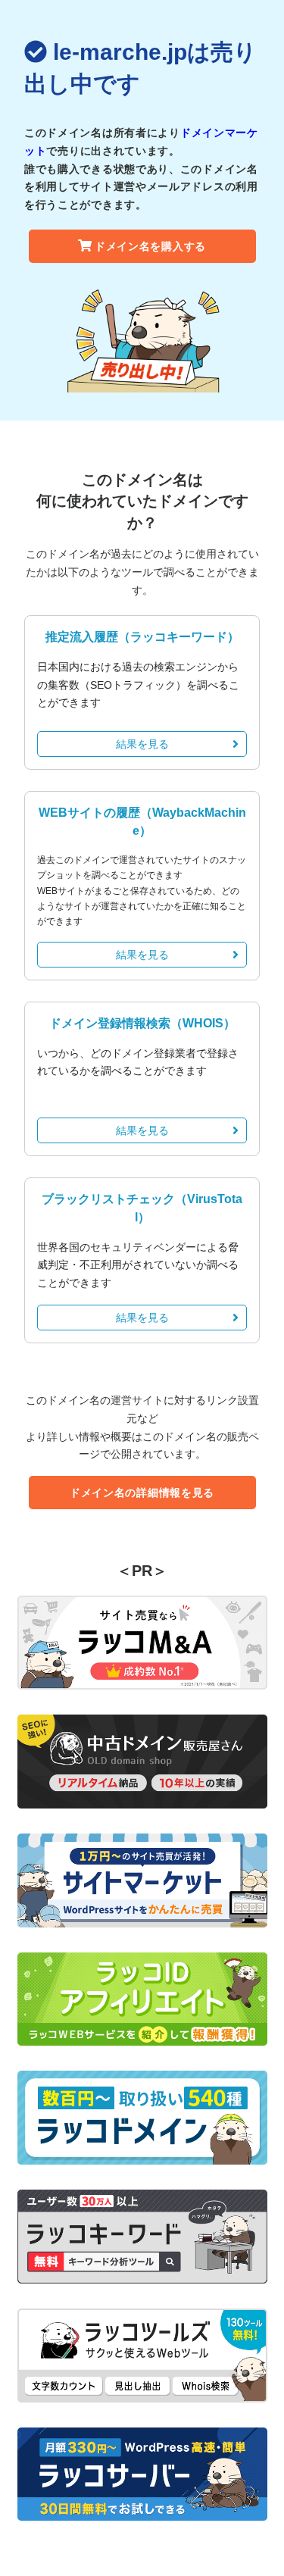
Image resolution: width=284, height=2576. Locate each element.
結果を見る (142, 744)
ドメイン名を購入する (150, 246)
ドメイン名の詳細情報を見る (142, 1493)
